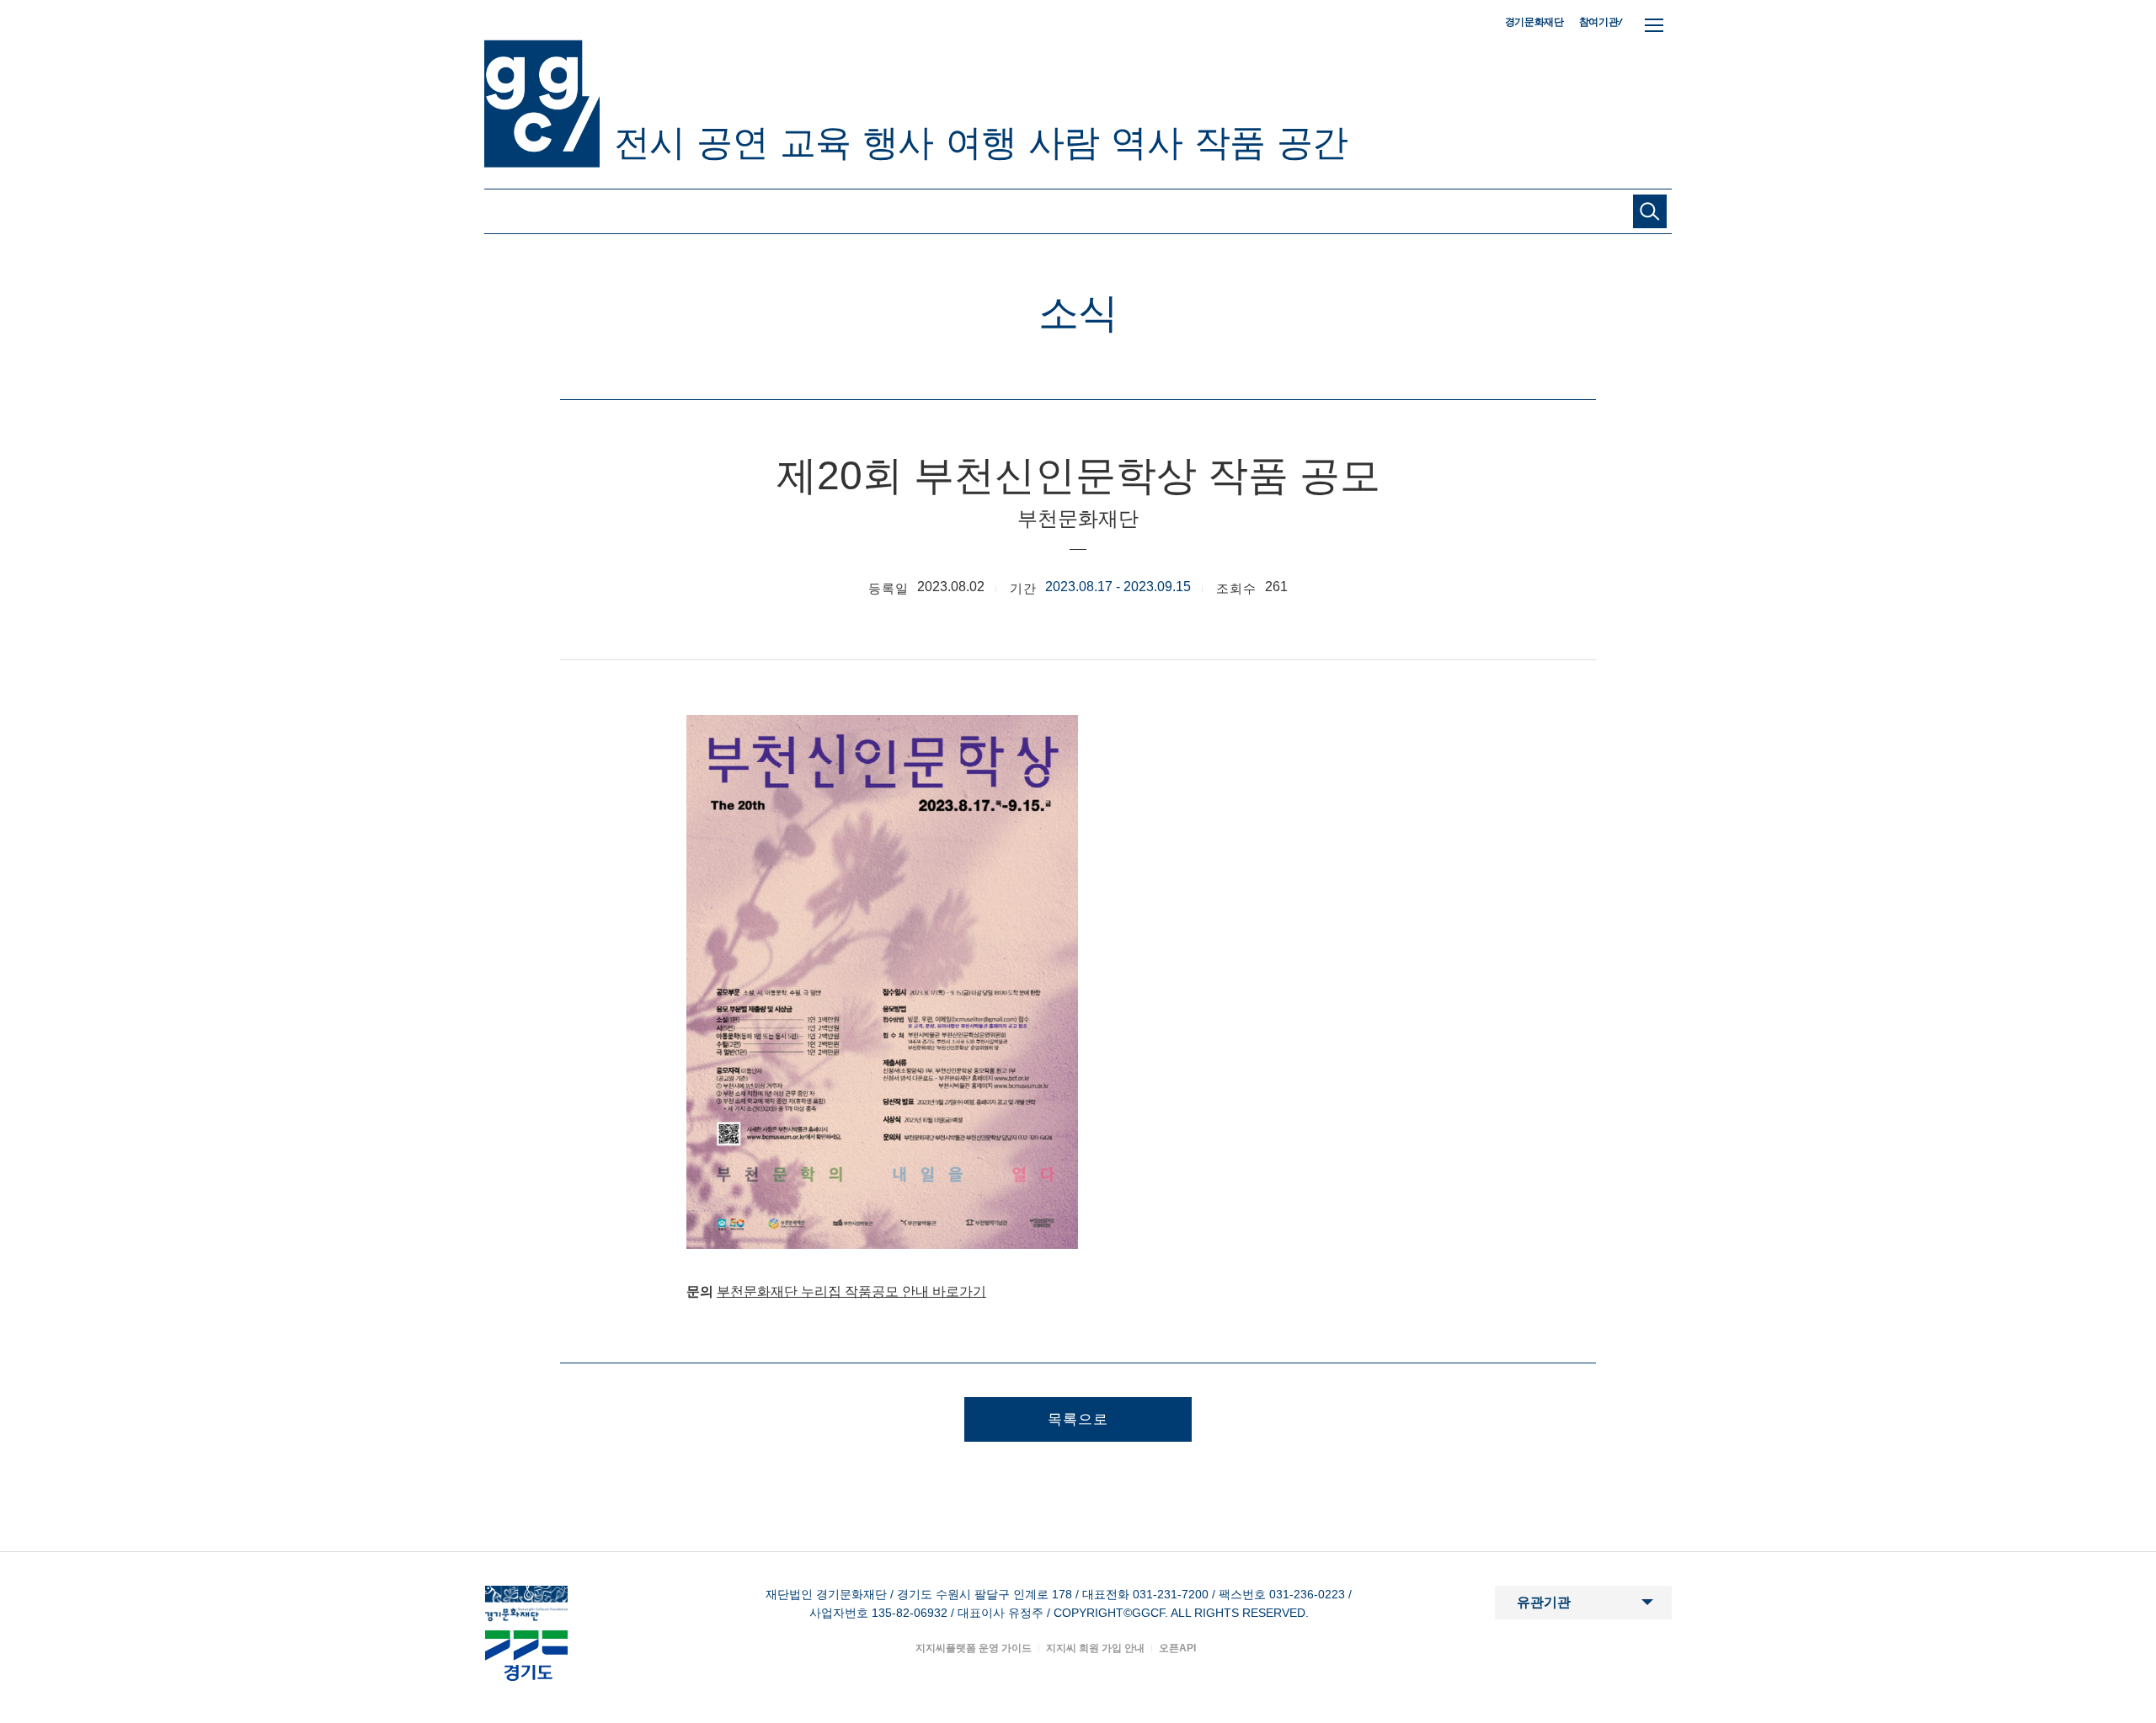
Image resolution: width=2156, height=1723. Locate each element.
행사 (898, 142)
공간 (1312, 142)
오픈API (1177, 1648)
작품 (1230, 142)
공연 (732, 142)
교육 (815, 142)
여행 (981, 142)
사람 (1064, 142)
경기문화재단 (1534, 22)
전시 (649, 142)
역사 (1146, 142)
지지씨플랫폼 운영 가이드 (974, 1648)
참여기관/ (1601, 21)
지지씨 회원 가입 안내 (1095, 1648)
